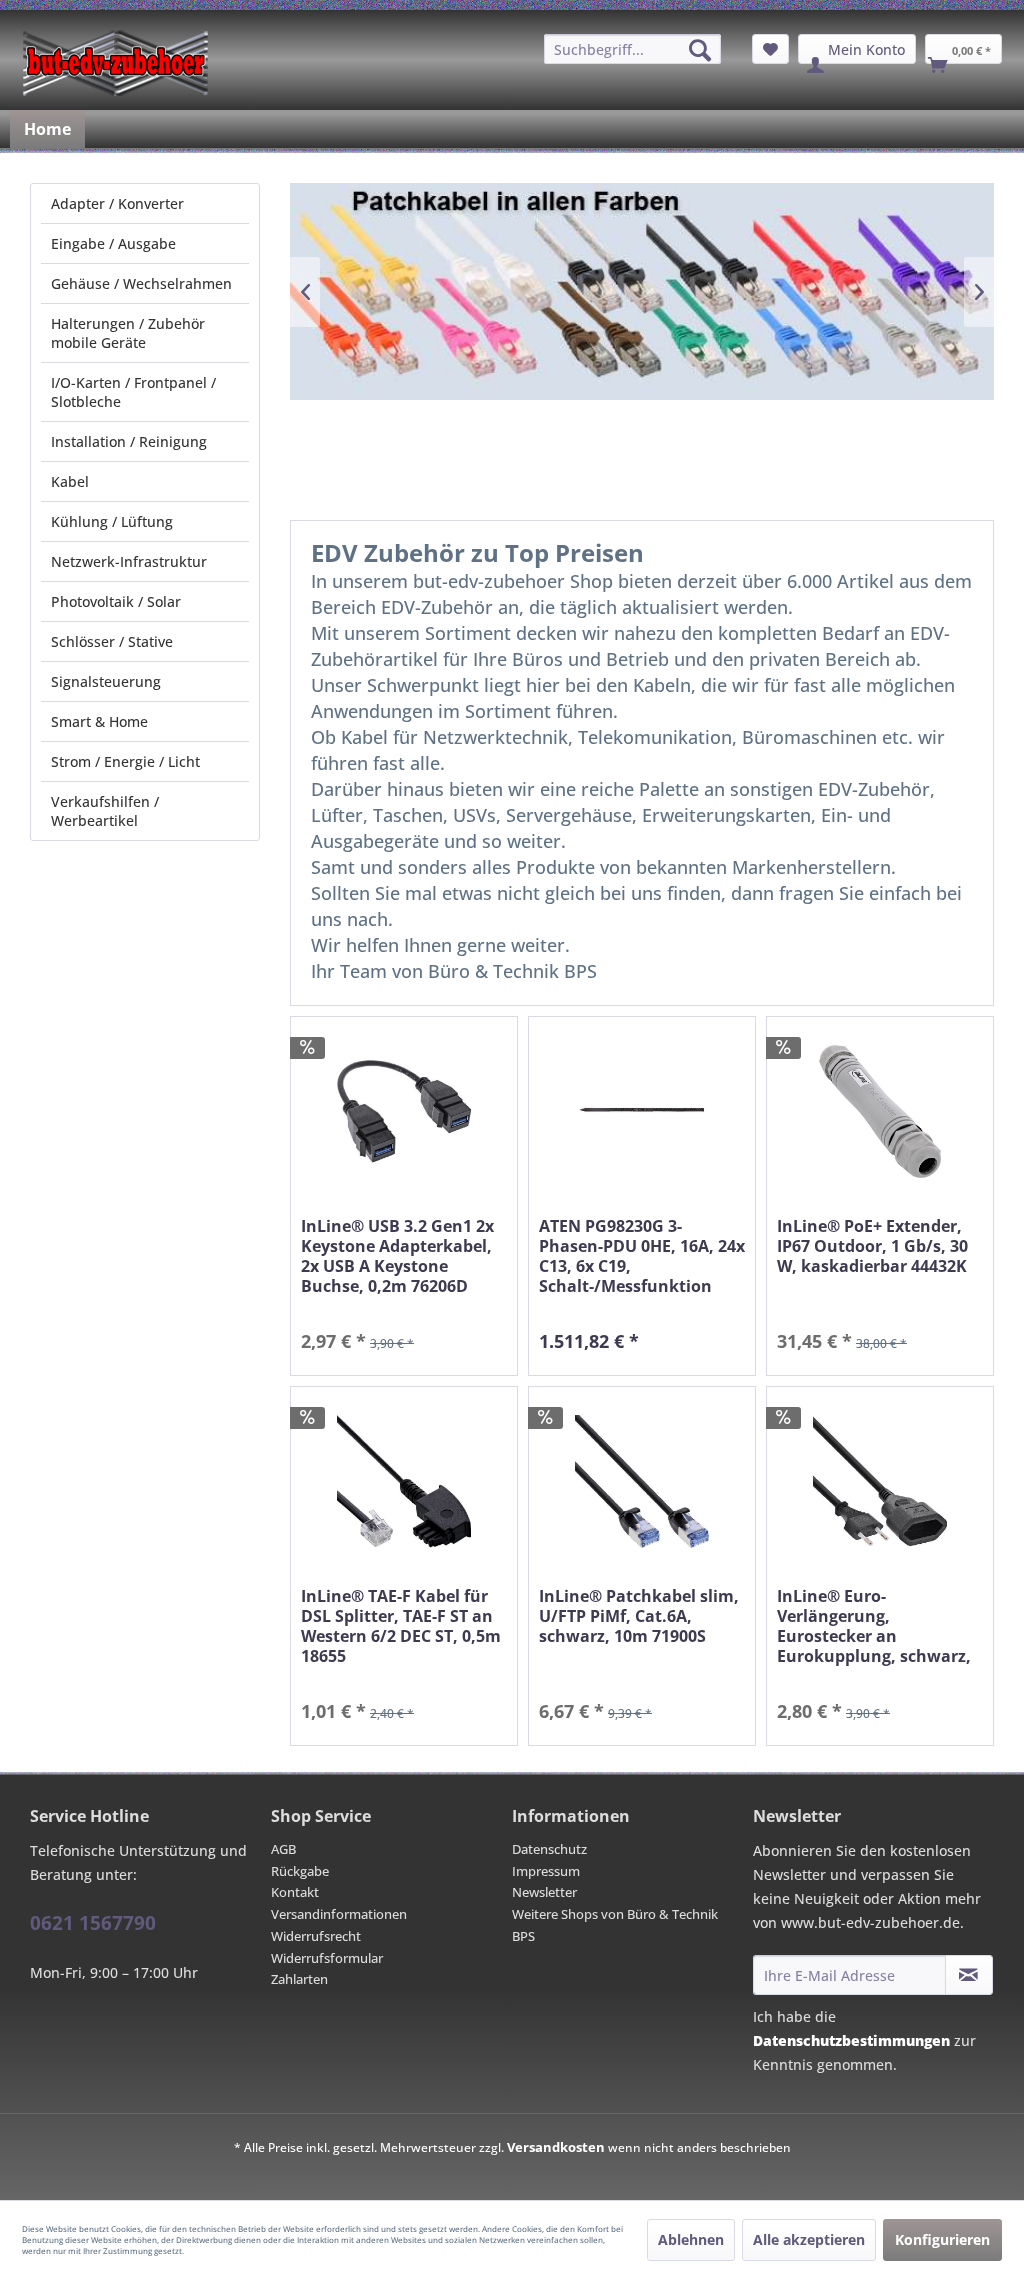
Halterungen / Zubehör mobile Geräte (128, 333)
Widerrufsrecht (316, 1936)
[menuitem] (632, 49)
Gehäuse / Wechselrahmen (141, 283)
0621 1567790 (93, 1923)
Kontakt (295, 1892)
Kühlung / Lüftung (112, 521)
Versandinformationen (339, 1914)
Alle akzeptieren (809, 2239)
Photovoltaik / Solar (116, 601)
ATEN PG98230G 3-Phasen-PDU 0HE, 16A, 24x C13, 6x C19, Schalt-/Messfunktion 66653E (642, 1256)
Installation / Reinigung (129, 441)
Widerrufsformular (327, 1958)
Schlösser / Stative (112, 641)
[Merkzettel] (770, 49)
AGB (283, 1849)
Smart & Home (99, 721)
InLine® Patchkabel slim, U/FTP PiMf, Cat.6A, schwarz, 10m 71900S (639, 1616)
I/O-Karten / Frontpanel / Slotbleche (133, 392)
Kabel (70, 481)
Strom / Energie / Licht (125, 761)
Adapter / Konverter (117, 203)
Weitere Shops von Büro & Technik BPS (615, 1925)
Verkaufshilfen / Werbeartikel (105, 811)
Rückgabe (300, 1871)
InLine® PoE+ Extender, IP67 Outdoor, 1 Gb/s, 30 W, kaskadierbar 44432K (872, 1246)
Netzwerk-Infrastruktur (129, 561)
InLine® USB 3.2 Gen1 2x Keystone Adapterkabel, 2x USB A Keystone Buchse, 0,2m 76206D (397, 1256)
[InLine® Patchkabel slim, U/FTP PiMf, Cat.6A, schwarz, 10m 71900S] (642, 1481)
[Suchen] (700, 50)
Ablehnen (691, 2239)
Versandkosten (556, 2147)
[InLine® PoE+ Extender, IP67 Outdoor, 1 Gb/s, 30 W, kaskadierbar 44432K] (880, 1111)
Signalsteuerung (106, 681)
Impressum (546, 1871)
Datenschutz (549, 1849)
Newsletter (544, 1892)
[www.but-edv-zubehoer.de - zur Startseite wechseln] (115, 63)
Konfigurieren (942, 2239)
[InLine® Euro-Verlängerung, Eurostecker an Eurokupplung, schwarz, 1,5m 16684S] (880, 1481)
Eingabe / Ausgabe (113, 243)
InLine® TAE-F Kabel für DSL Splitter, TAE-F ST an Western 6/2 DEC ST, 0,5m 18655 (401, 1626)
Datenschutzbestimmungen (851, 2040)
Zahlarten (299, 1979)
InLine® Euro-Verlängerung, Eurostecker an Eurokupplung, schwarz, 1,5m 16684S (874, 1626)
